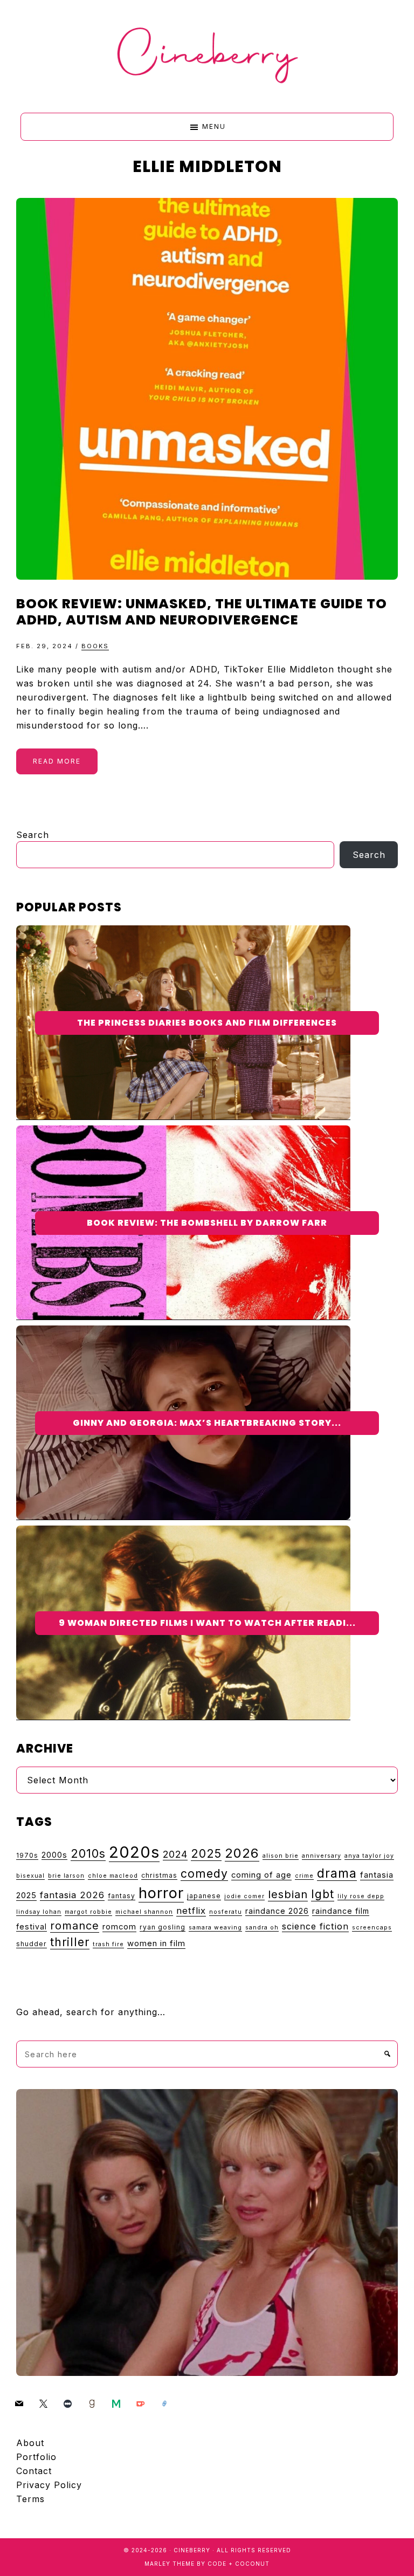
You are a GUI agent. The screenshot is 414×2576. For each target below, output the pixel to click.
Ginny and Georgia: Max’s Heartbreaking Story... (207, 1423)
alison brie (281, 1856)
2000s (54, 1855)
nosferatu (226, 1912)
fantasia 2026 (72, 1895)
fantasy (122, 1896)
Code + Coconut (239, 2564)
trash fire (108, 1944)
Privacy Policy (49, 2485)
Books (95, 646)
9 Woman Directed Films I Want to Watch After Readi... (207, 1623)
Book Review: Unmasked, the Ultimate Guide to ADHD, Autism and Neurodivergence (202, 612)
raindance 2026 (277, 1911)
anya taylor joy (369, 1856)
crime (304, 1876)
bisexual (30, 1876)
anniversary (322, 1856)
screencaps (372, 1928)
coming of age (261, 1875)
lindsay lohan (39, 1912)
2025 (206, 1853)
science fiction (315, 1926)
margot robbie (88, 1912)
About (30, 2443)
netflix (191, 1911)
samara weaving (215, 1928)
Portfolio (36, 2457)
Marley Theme (170, 2564)
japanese (204, 1896)
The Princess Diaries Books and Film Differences (207, 1023)
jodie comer (244, 1896)
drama (337, 1873)
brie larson (66, 1876)
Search (33, 835)
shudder (32, 1944)
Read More (57, 761)
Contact (34, 2471)
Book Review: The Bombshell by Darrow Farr (207, 1223)
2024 (175, 1854)
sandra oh (262, 1928)
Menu (214, 126)
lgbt (323, 1894)
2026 (242, 1853)
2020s (134, 1852)
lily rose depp (361, 1896)
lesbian (288, 1894)
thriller (70, 1942)
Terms (30, 2499)
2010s (88, 1853)
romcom (119, 1927)
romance (75, 1926)
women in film (156, 1943)
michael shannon (144, 1912)
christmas (159, 1875)
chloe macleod (113, 1876)
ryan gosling (163, 1927)
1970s (27, 1855)
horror (161, 1893)
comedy (204, 1873)
